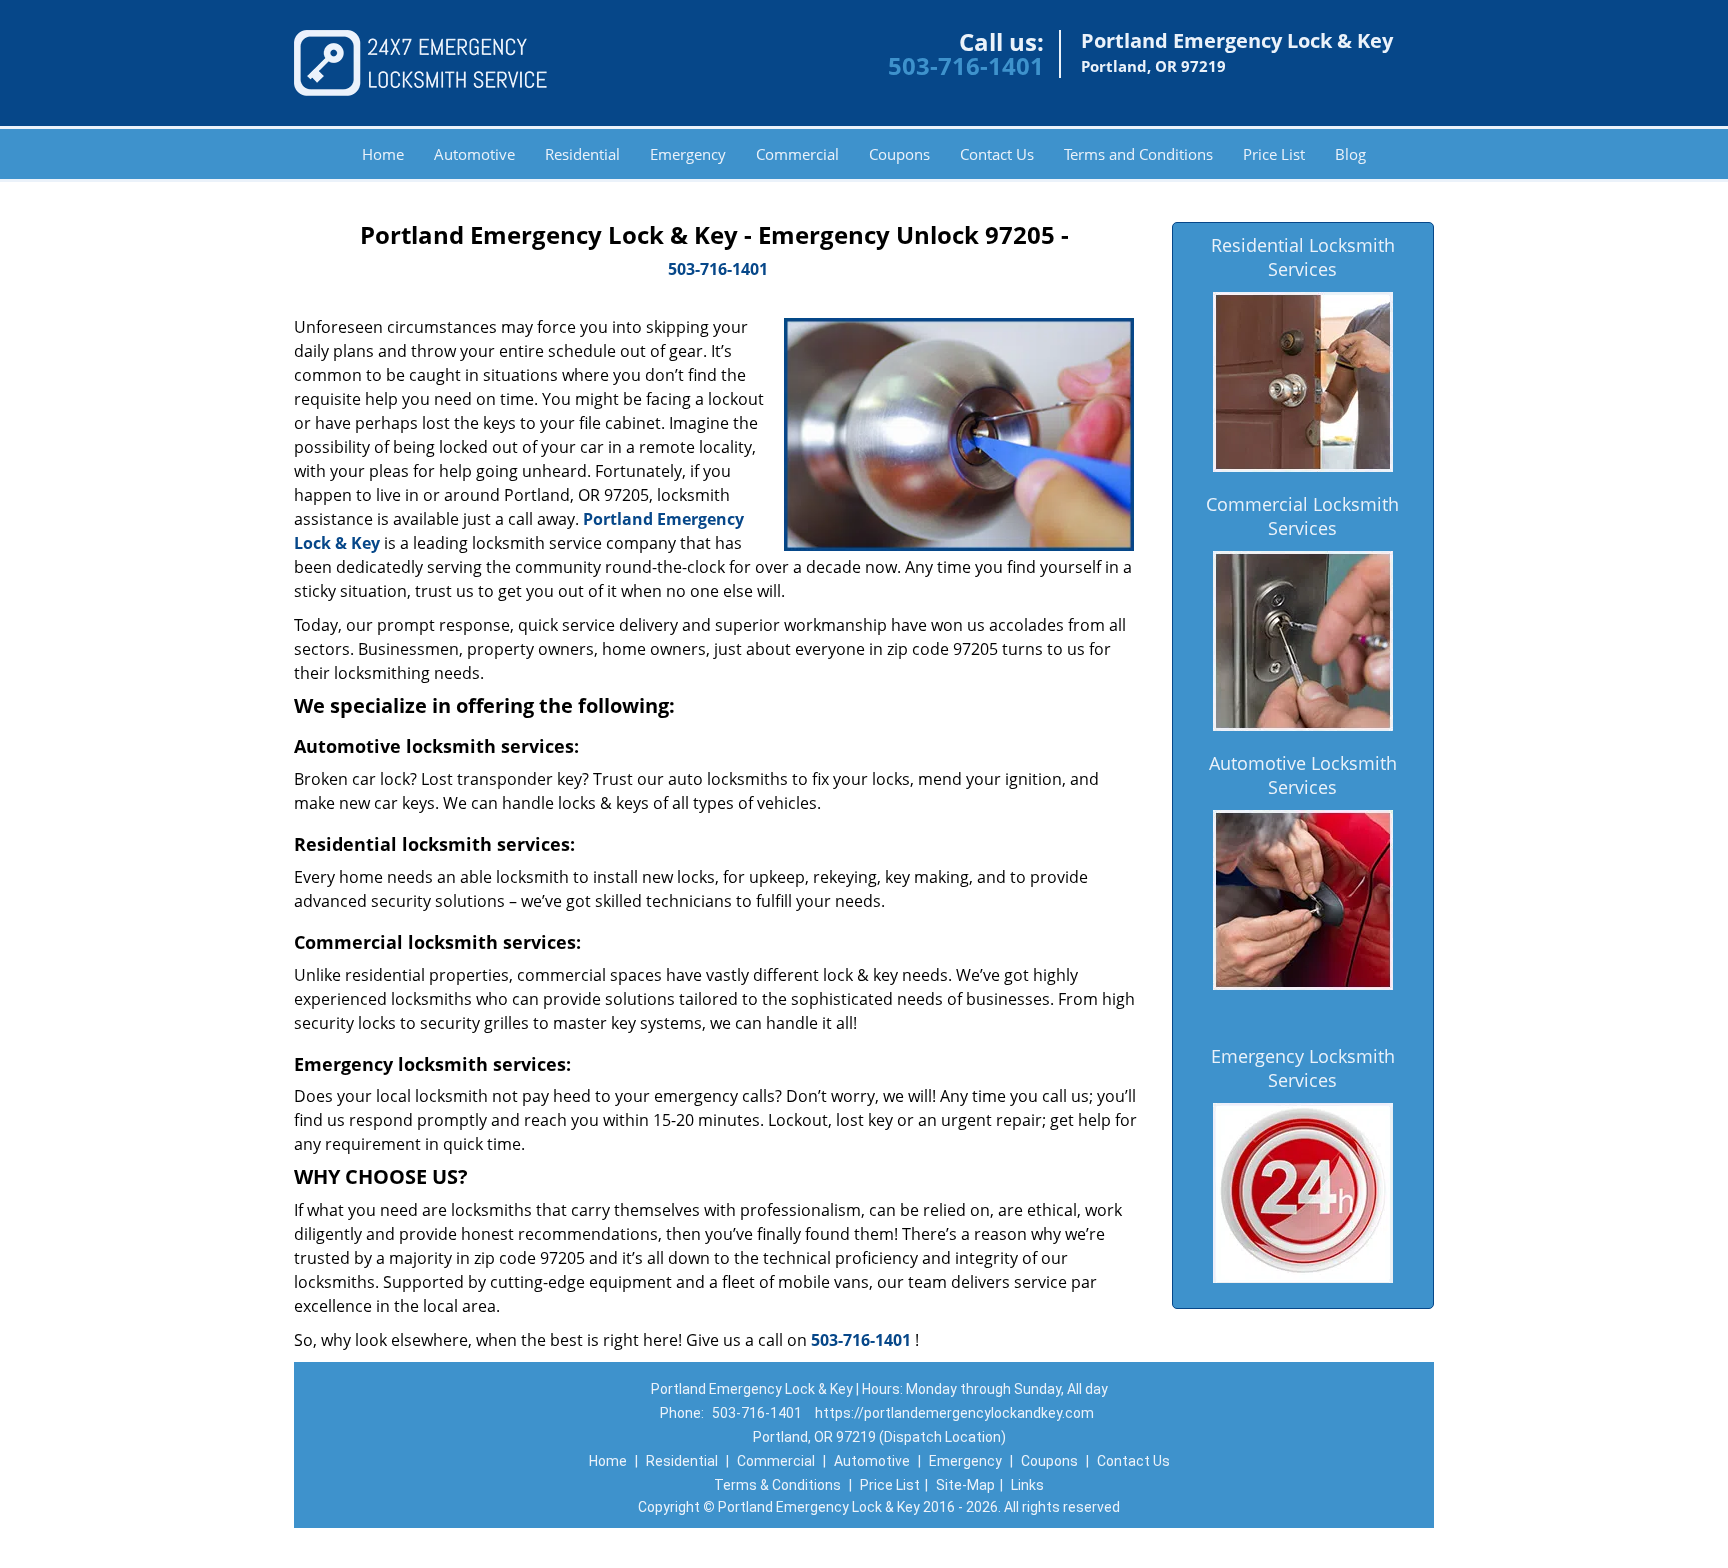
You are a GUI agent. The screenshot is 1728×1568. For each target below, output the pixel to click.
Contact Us (997, 154)
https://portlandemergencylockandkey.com (954, 1413)
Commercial (797, 154)
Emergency (688, 154)
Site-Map (965, 1485)
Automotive (474, 154)
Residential (582, 154)
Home (383, 154)
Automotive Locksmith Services (1303, 775)
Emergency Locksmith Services (1303, 1068)
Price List (1274, 154)
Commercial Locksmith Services (1302, 516)
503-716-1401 (966, 65)
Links (1027, 1485)
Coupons (899, 154)
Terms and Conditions (1138, 154)
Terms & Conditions (777, 1485)
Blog (1350, 154)
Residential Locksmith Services (1303, 257)
